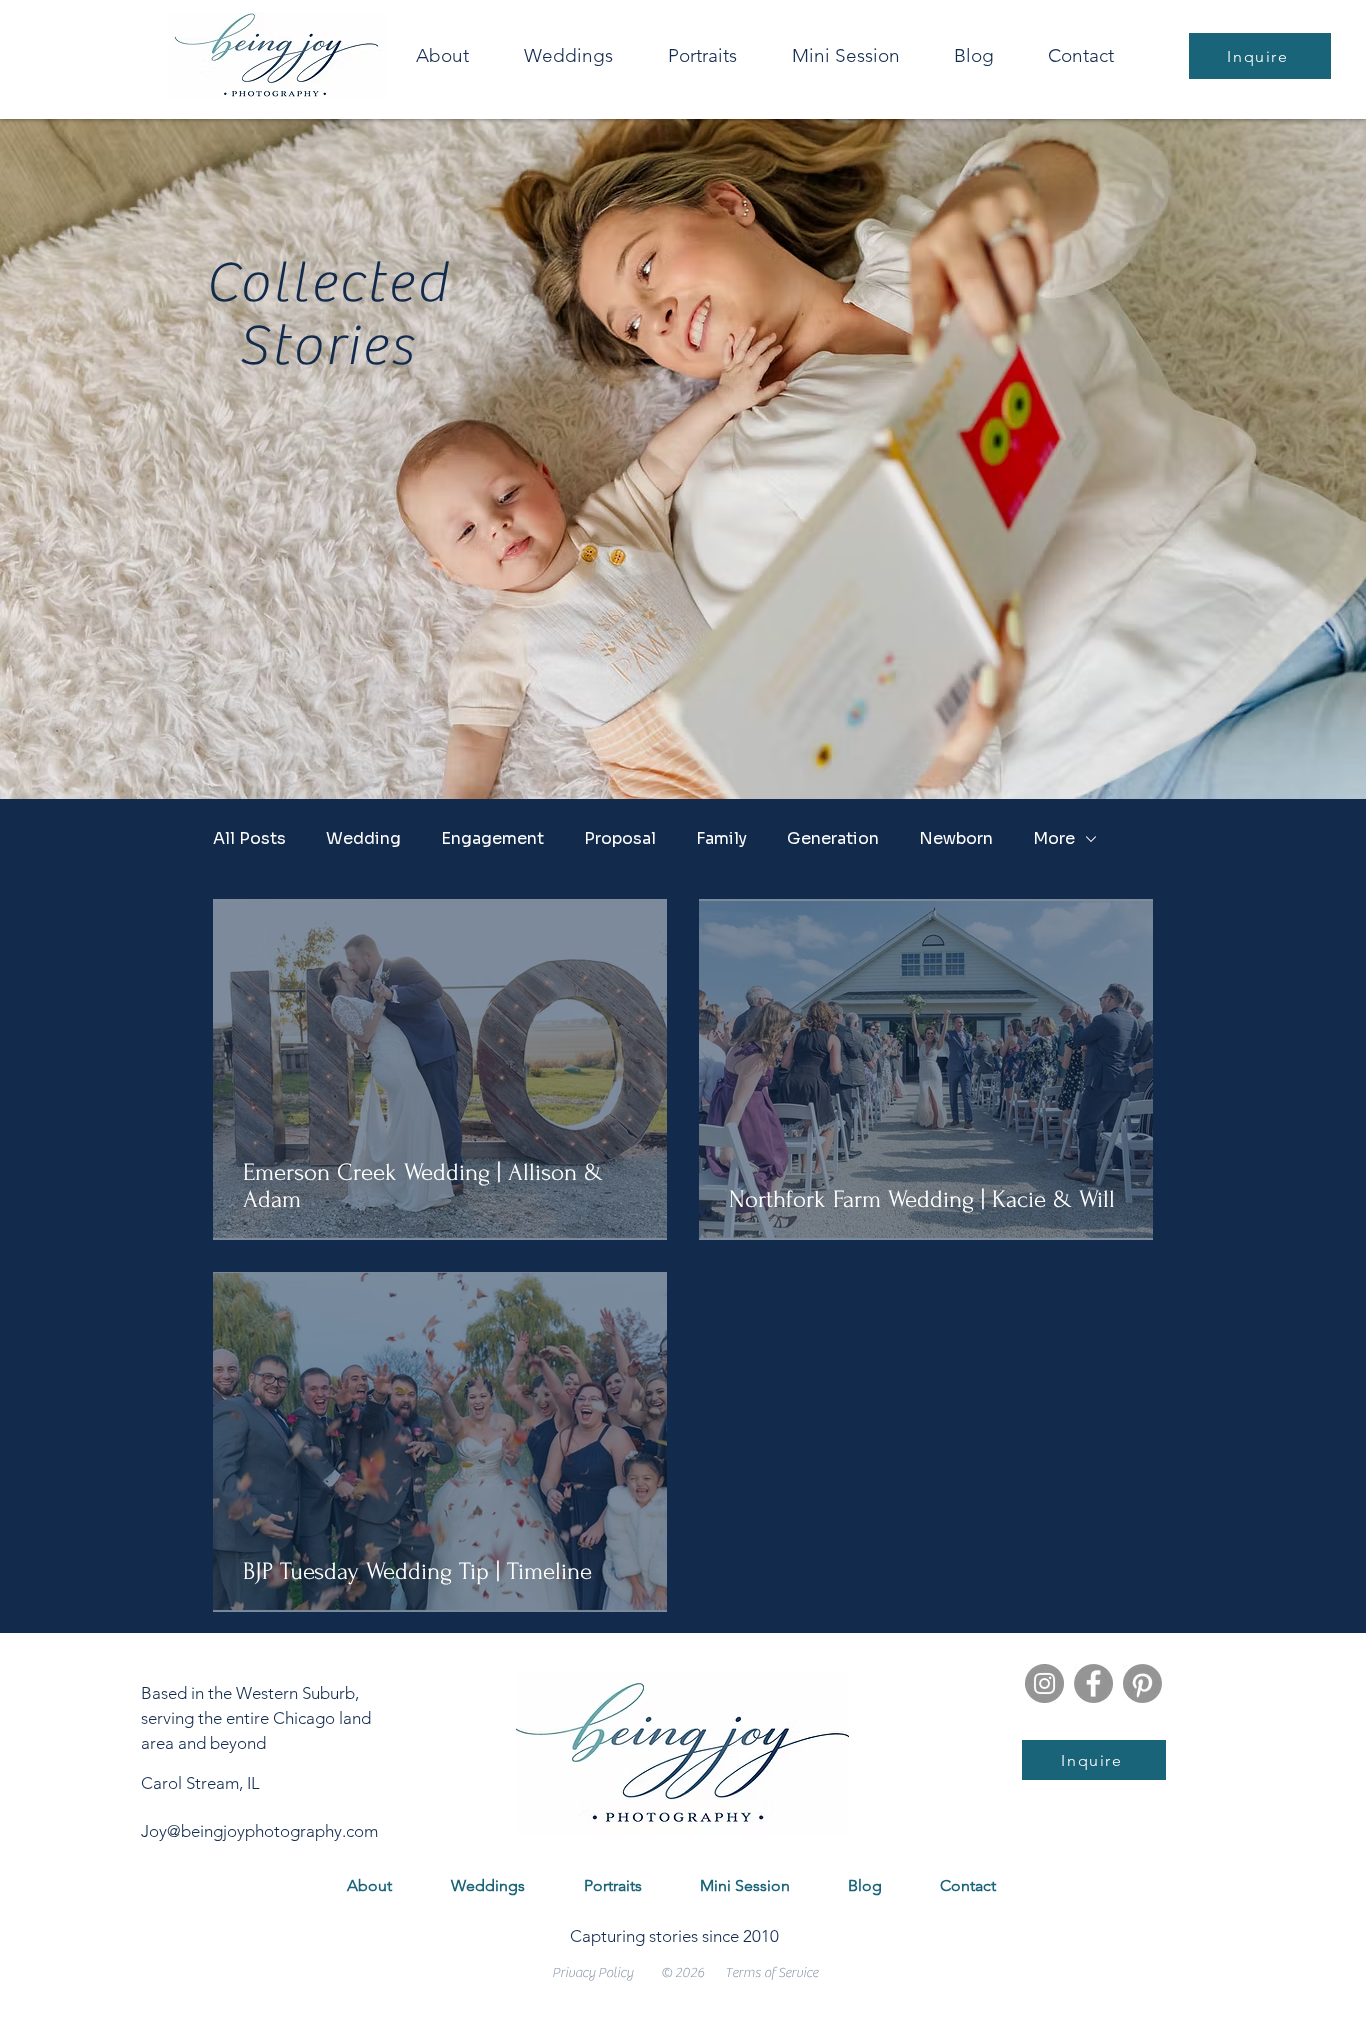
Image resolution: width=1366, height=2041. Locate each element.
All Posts (249, 839)
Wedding (363, 839)
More (1054, 839)
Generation (833, 839)
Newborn (956, 839)
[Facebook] (1093, 1683)
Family (721, 839)
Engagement (492, 839)
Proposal (620, 839)
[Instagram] (1044, 1683)
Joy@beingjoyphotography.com (259, 1831)
